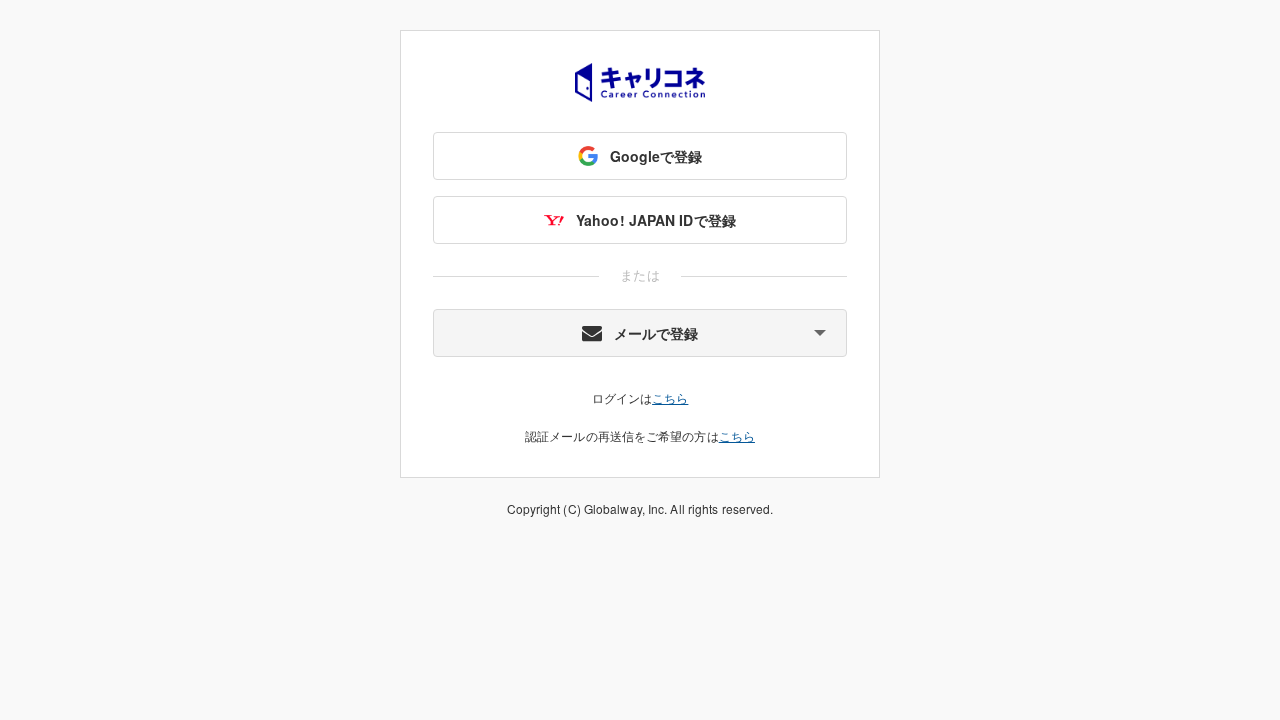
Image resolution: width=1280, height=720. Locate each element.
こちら (670, 397)
